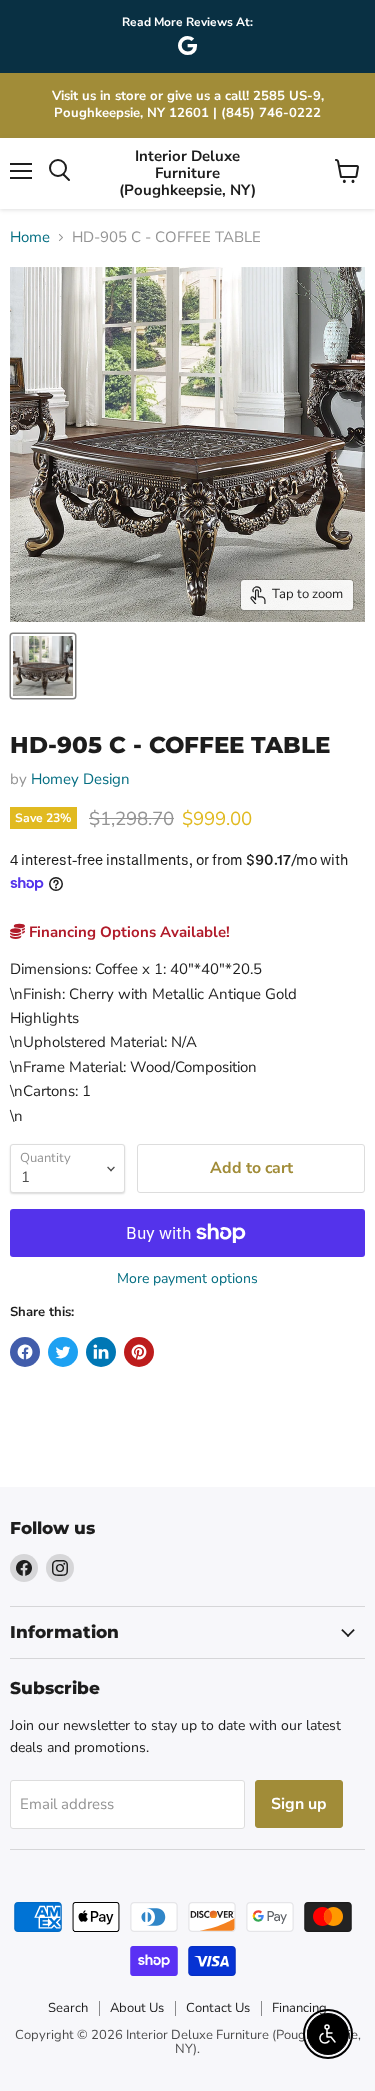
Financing (299, 2008)
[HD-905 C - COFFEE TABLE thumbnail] (43, 666)
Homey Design (80, 779)
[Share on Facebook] (25, 1352)
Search (68, 2008)
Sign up (299, 1804)
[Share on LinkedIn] (101, 1352)
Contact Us (218, 2008)
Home (30, 237)
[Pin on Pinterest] (139, 1352)
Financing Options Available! (127, 932)
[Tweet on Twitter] (63, 1352)
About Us (137, 2008)
